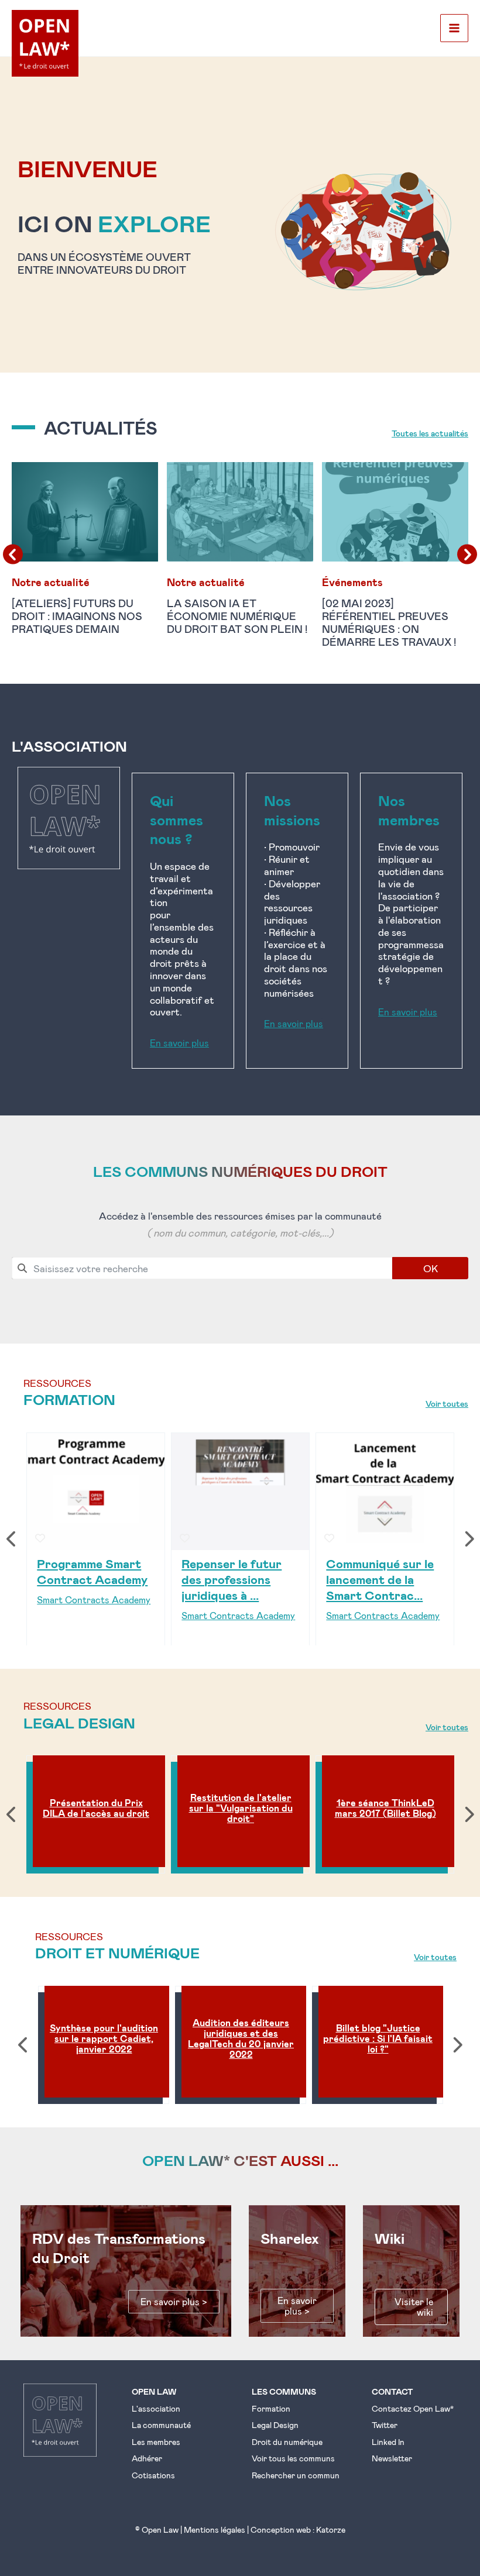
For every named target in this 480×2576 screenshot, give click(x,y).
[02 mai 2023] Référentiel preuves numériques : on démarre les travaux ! (390, 622)
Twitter (385, 2425)
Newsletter (392, 2458)
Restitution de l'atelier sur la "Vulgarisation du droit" (241, 1808)
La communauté (161, 2425)
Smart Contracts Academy (94, 1599)
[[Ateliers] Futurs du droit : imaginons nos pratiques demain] (85, 510)
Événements (352, 582)
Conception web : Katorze (298, 2529)
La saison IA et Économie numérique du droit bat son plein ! (237, 616)
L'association (156, 2408)
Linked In (388, 2442)
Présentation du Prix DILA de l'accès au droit (96, 1808)
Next (468, 1539)
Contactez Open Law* (413, 2408)
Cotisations (153, 2475)
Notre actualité (51, 582)
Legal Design (275, 2425)
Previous (12, 1539)
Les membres (156, 2442)
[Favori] (40, 1538)
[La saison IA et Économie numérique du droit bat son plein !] (240, 510)
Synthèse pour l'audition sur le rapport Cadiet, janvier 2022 (104, 2038)
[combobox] (202, 1268)
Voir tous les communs (293, 2458)
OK (431, 1268)
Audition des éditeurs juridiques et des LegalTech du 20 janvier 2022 (241, 2038)
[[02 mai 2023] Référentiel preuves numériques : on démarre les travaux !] (395, 510)
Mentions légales (215, 2529)
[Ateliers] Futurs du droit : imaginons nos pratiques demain (77, 616)
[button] (85, 426)
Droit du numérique (287, 2442)
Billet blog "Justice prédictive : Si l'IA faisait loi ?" (378, 2038)
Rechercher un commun (296, 2475)
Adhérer (147, 2458)
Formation (271, 2408)
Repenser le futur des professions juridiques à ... (232, 1578)
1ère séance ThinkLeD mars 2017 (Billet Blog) (385, 1808)
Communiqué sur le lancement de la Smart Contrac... (380, 1578)
